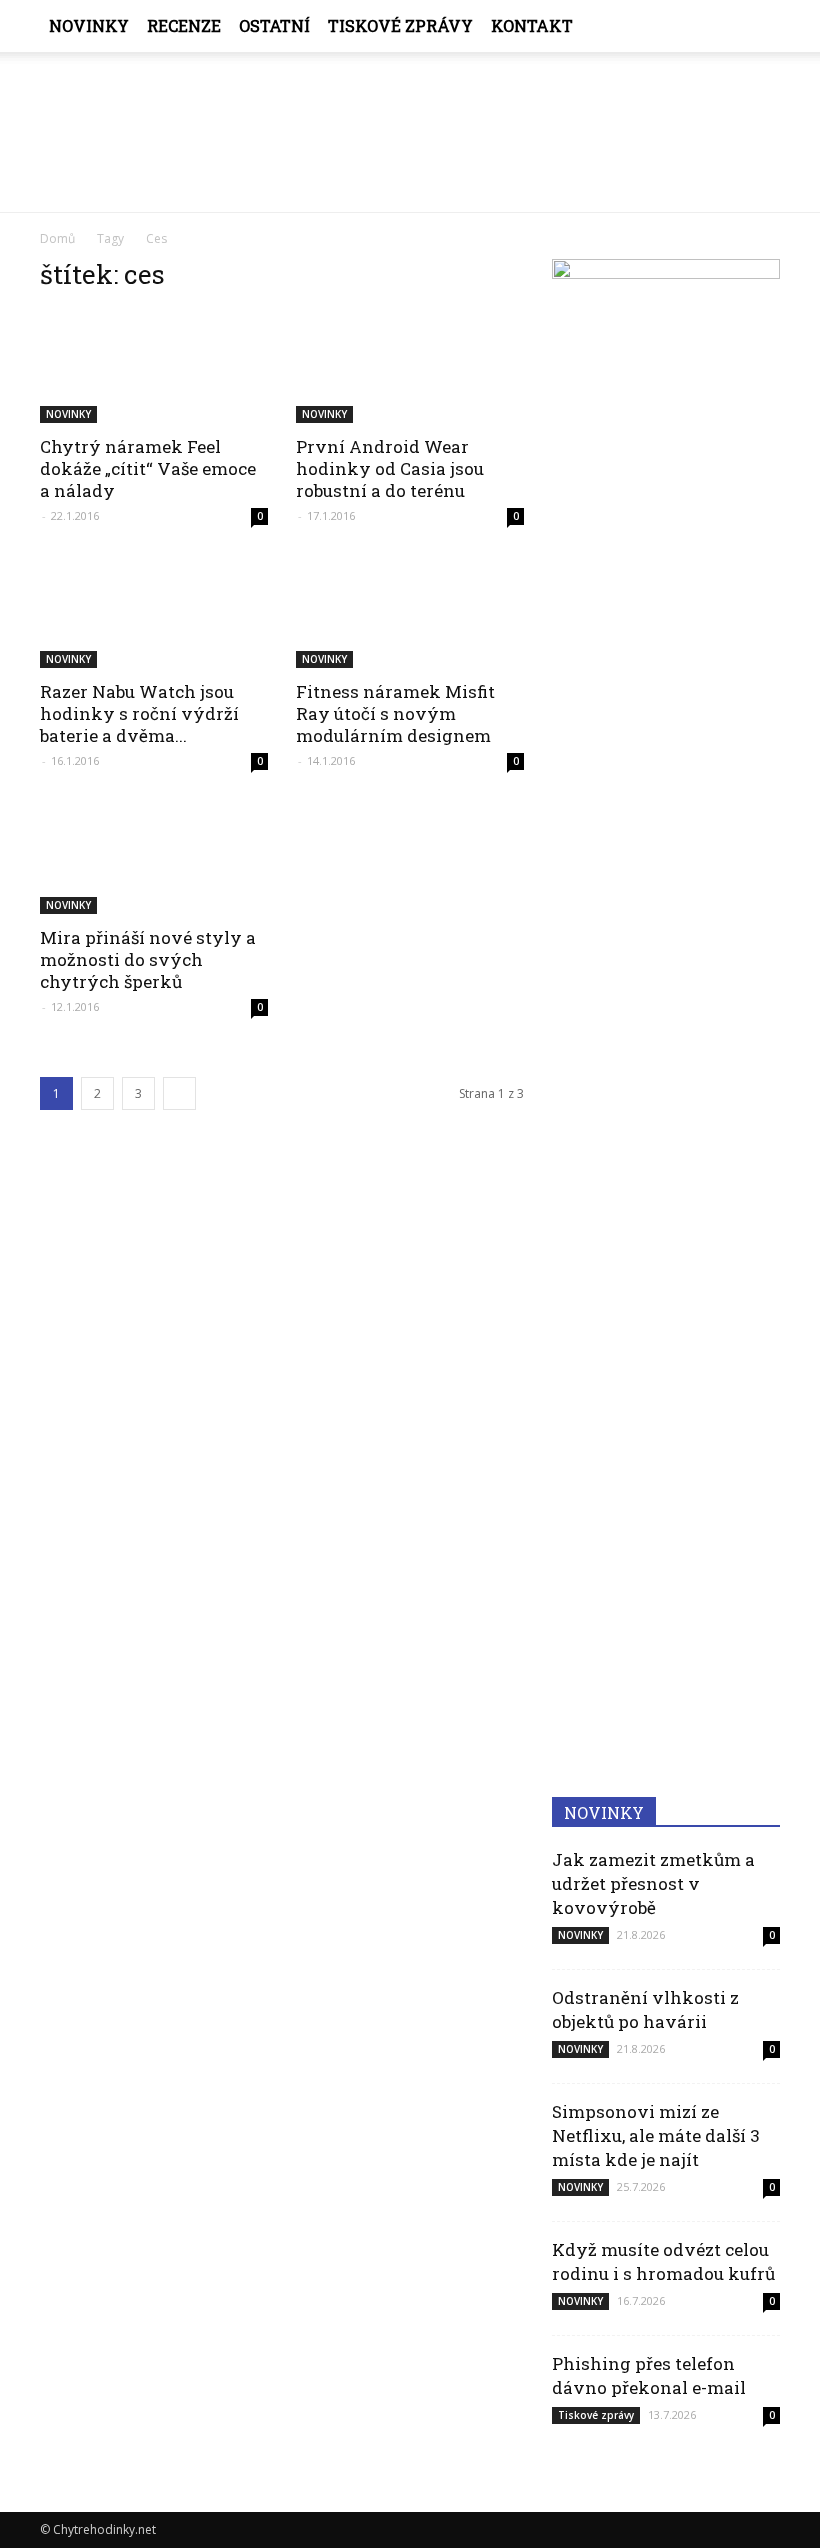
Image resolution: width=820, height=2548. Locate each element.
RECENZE (184, 25)
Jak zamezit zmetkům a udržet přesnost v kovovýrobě (653, 1883)
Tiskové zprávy (400, 25)
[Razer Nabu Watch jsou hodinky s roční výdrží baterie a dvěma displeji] (154, 612)
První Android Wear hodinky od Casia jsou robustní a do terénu (390, 468)
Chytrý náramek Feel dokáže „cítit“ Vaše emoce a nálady (148, 468)
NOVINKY (89, 25)
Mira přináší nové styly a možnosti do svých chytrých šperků (148, 959)
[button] (756, 26)
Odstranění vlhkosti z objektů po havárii (645, 2009)
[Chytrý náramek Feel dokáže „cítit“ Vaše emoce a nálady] (154, 366)
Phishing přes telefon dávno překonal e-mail (649, 2375)
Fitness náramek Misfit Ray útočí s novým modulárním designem (395, 713)
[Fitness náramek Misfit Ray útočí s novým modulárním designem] (410, 612)
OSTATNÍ (274, 25)
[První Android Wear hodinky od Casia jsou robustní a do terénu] (410, 366)
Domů (57, 238)
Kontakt (532, 25)
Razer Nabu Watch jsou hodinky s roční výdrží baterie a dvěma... (139, 713)
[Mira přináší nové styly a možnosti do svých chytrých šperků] (154, 857)
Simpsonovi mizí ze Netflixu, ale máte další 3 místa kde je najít (656, 2135)
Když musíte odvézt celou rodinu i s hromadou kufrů (663, 2261)
